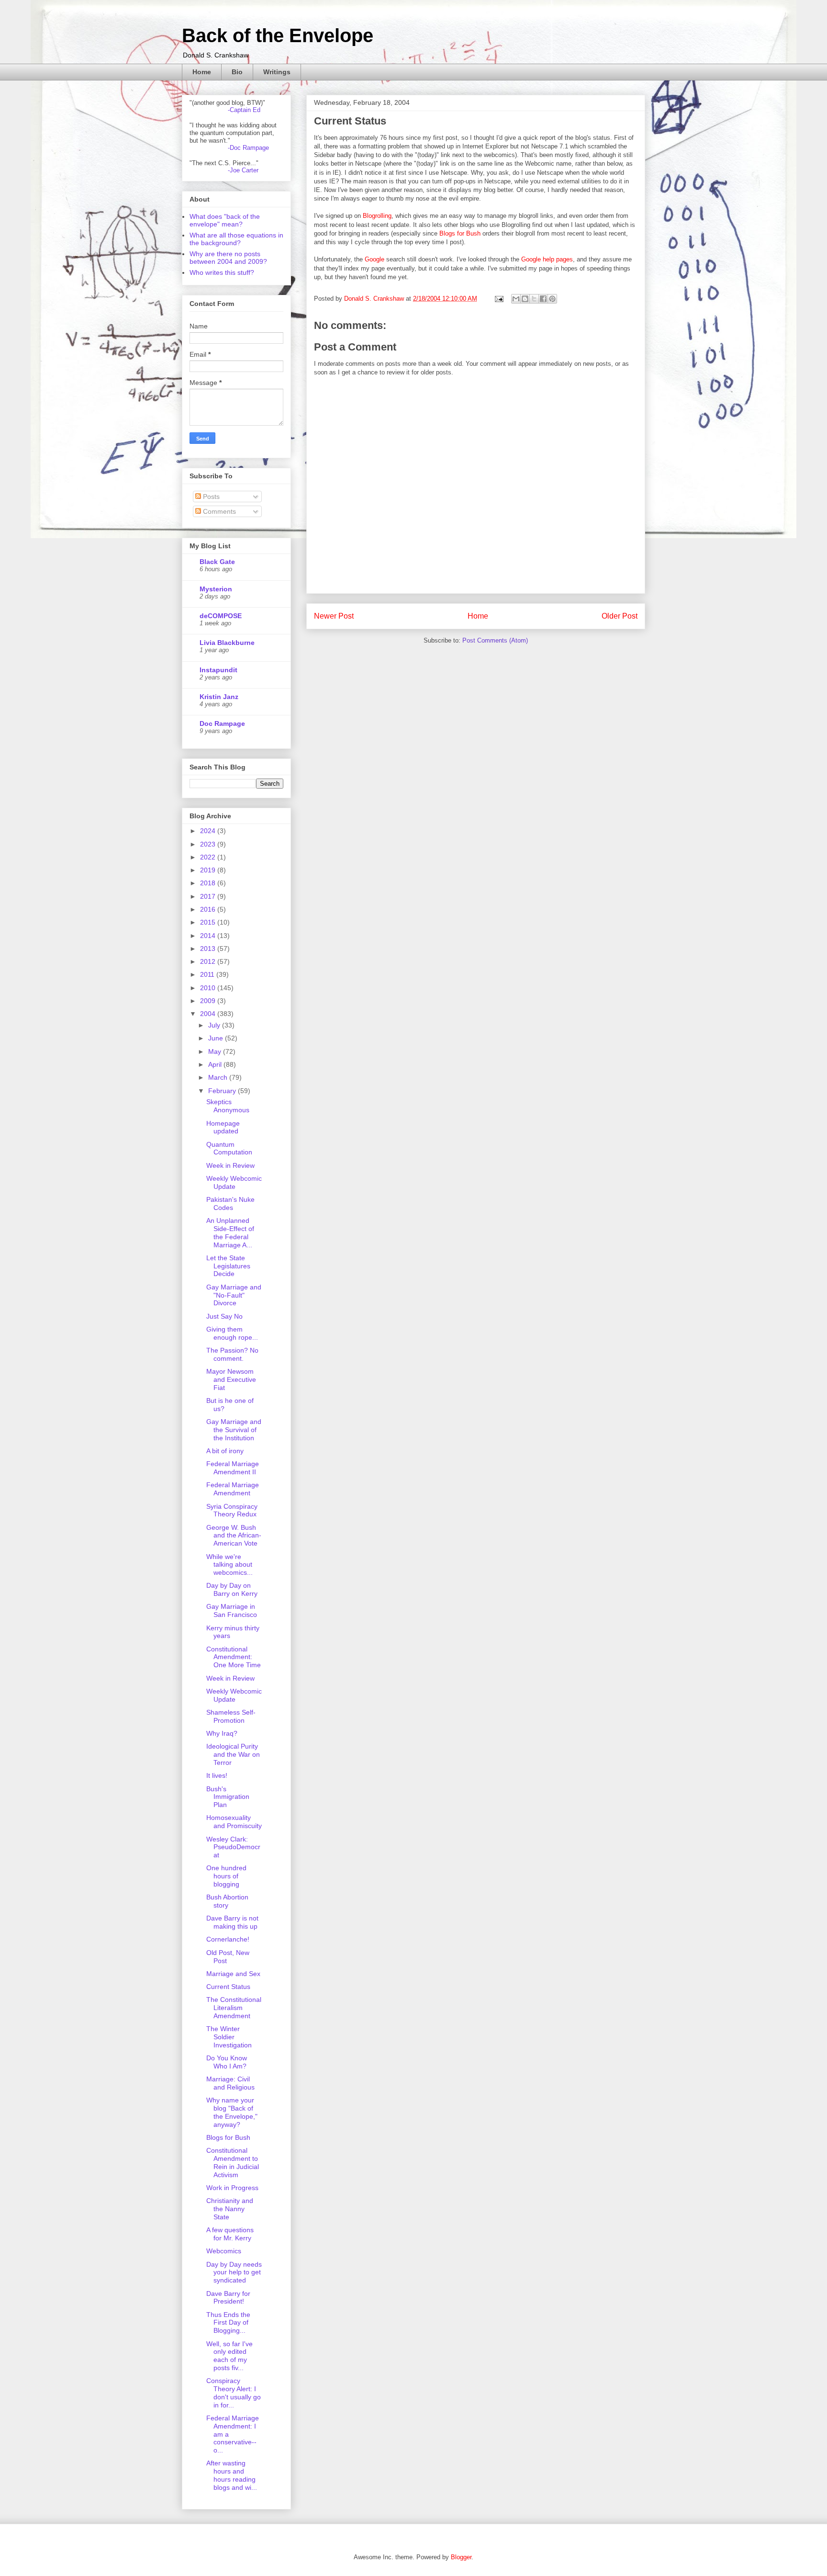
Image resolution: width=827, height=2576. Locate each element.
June (217, 1038)
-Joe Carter (243, 170)
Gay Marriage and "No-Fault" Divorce (234, 1295)
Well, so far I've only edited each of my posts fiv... (229, 2356)
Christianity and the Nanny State (230, 2209)
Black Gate (217, 562)
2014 (209, 936)
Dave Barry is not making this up (232, 1922)
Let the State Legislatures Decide (228, 1266)
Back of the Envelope (278, 35)
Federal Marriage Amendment (233, 1489)
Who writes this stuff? (222, 272)
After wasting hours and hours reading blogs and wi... (232, 2475)
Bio (237, 72)
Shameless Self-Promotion (231, 1716)
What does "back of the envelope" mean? (225, 220)
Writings (277, 72)
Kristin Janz (219, 697)
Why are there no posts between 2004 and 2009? (228, 258)
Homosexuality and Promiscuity (234, 1822)
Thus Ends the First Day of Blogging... (228, 2323)
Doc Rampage (222, 723)
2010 (209, 988)
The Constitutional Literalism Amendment (234, 2008)
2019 (209, 870)
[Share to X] (534, 299)
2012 (209, 961)
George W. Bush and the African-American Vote (234, 1536)
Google (374, 259)
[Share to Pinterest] (552, 299)
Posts (210, 497)
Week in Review (230, 1165)
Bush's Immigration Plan (228, 1797)
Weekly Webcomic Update (234, 1182)
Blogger (461, 2557)
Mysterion (216, 589)
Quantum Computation (229, 1148)
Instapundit (218, 670)
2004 (209, 1014)
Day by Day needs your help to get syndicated (234, 2272)
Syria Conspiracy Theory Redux (232, 1510)
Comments (218, 511)
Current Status (228, 1987)
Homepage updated (223, 1127)
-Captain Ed (244, 110)
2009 (209, 1001)
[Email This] (516, 299)
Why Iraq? (222, 1733)
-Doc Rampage (248, 148)
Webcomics (224, 2251)
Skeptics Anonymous (228, 1106)
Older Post (620, 616)
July (215, 1025)
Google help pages (547, 259)
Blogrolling (377, 216)
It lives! (217, 1775)
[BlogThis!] (525, 299)
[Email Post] (498, 299)
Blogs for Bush (460, 233)
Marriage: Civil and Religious (230, 2083)
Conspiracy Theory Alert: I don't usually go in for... (234, 2393)
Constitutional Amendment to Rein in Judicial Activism (233, 2162)
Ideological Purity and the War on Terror (233, 1754)
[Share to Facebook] (543, 299)
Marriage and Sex (233, 1974)
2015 (209, 922)
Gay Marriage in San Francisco (232, 1610)
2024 (209, 831)
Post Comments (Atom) (495, 640)
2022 (209, 857)
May (216, 1051)
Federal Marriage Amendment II (233, 1468)
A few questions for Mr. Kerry (230, 2234)
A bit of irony (225, 1451)
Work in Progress (232, 2188)
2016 (209, 909)
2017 (209, 896)
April (216, 1064)
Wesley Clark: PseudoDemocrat (233, 1847)
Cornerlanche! (228, 1939)
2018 (209, 883)
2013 (209, 949)
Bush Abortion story (227, 1901)
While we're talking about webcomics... (229, 1565)
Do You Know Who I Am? (227, 2062)
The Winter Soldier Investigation (229, 2037)
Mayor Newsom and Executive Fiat (231, 1379)
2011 (208, 974)
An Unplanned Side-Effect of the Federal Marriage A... (230, 1232)
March (219, 1077)
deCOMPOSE (221, 616)
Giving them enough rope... (232, 1333)
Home (202, 72)
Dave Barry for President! (228, 2298)
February (223, 1091)
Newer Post (334, 616)
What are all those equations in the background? (236, 239)
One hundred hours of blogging (226, 1876)
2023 (209, 844)
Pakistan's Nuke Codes (230, 1203)
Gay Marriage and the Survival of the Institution (234, 1430)
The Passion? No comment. (232, 1354)
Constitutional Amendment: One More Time (234, 1657)
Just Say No (224, 1316)
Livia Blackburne (227, 643)
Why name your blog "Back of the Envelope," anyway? (232, 2112)
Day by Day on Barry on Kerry (232, 1589)
